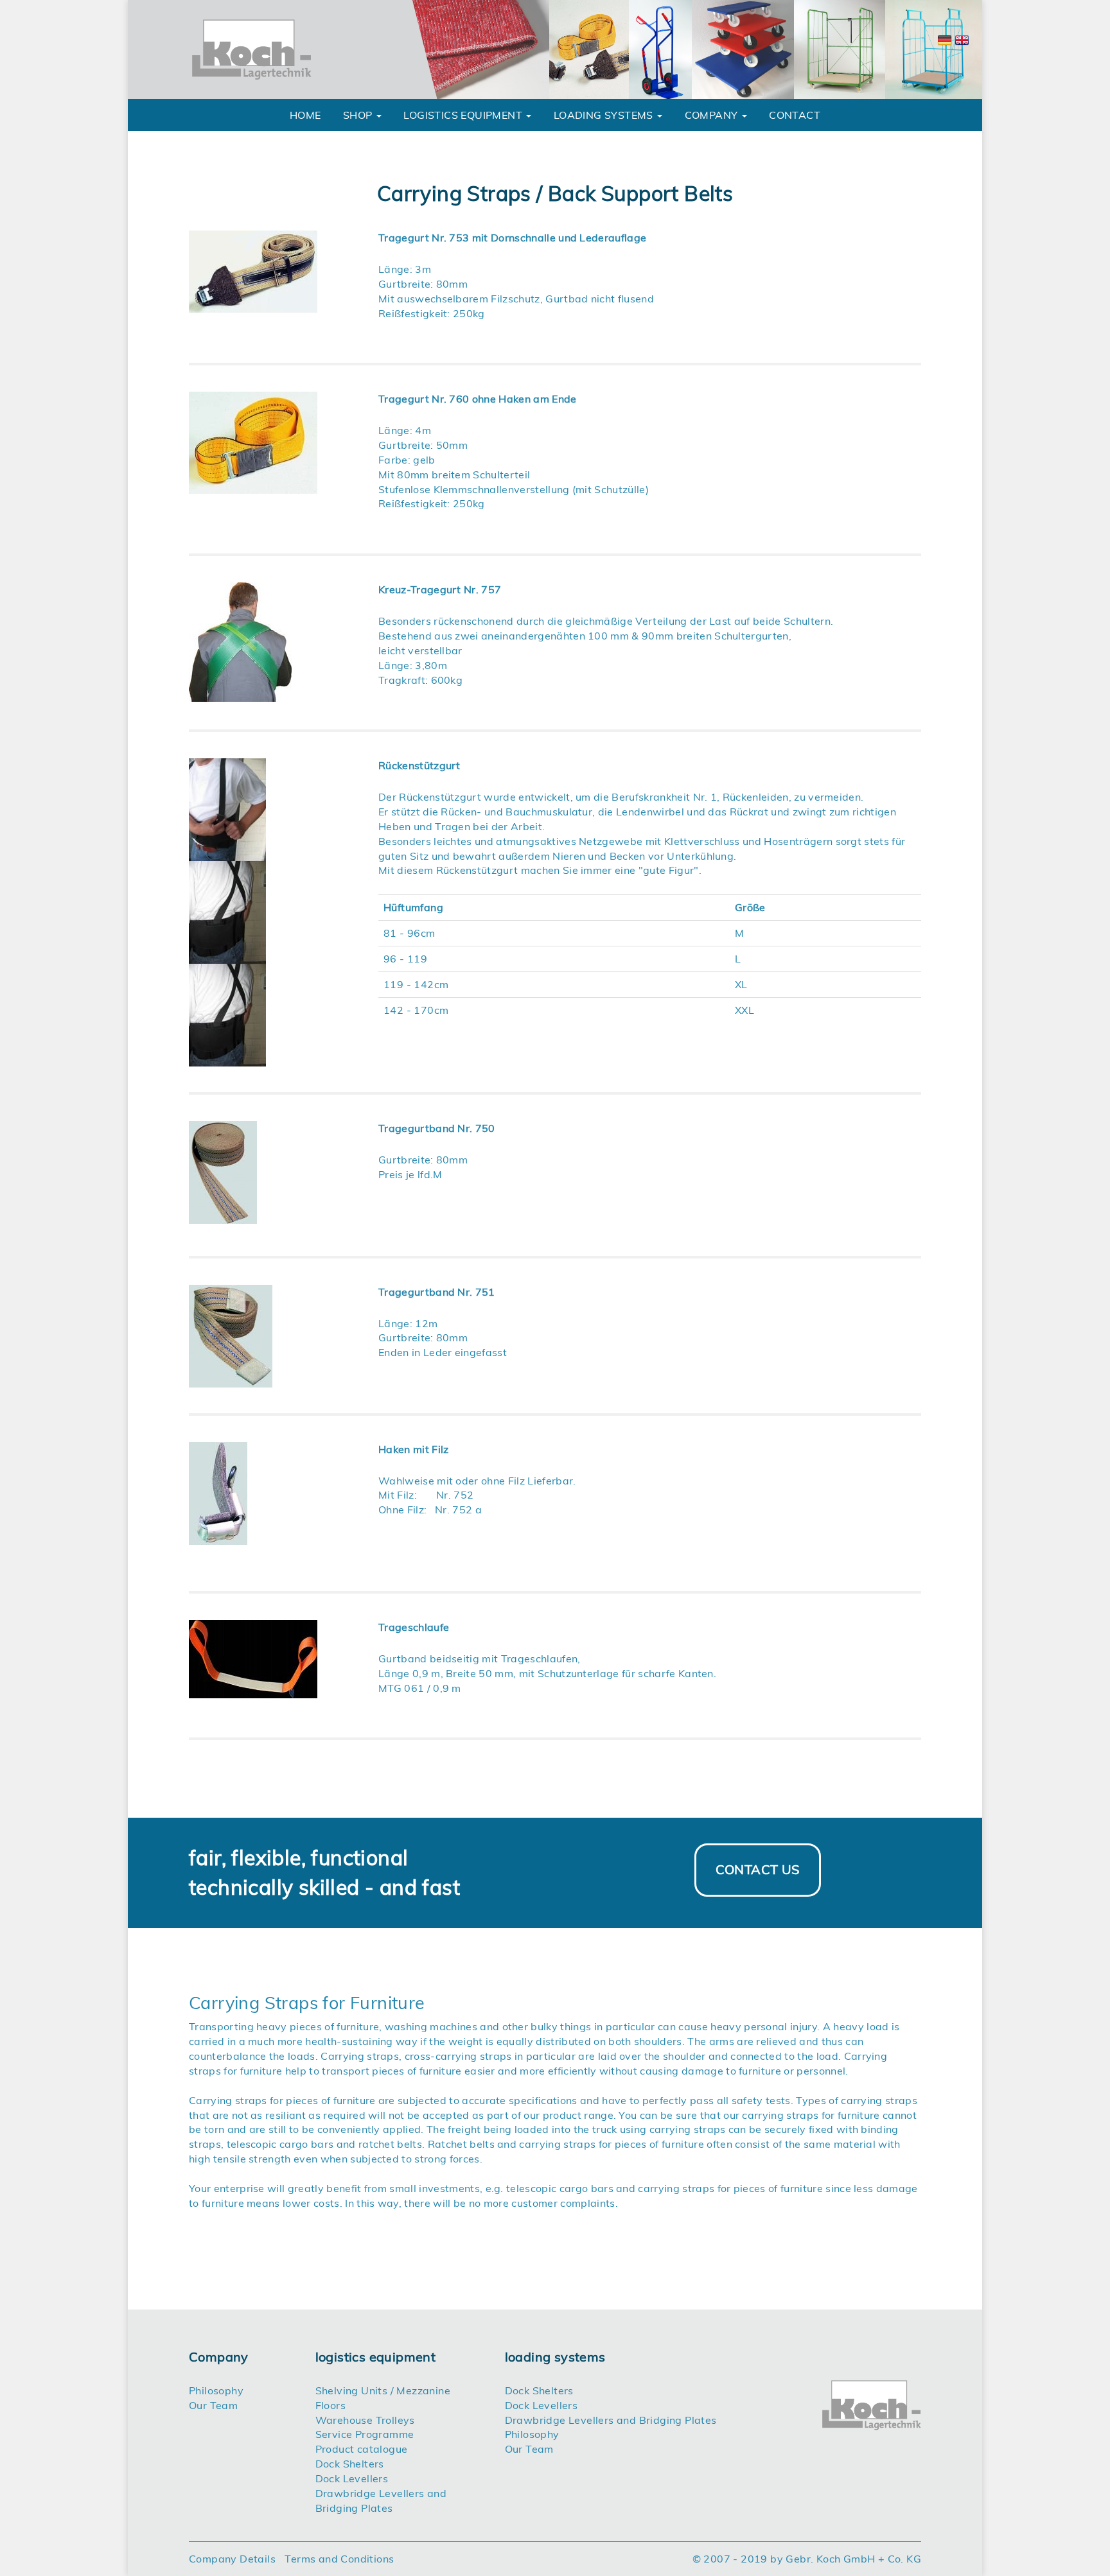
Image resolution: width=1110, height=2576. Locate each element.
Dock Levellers (352, 2478)
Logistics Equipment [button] (464, 115)
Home (305, 115)
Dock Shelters (350, 2464)
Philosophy (216, 2390)
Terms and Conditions (339, 2559)
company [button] (713, 115)
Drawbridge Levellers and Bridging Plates (611, 2420)
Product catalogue (362, 2449)
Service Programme (365, 2434)
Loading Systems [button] (605, 115)
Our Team (213, 2405)
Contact (795, 115)
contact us (758, 1869)
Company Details (232, 2559)
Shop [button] (359, 115)
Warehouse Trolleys (365, 2420)
